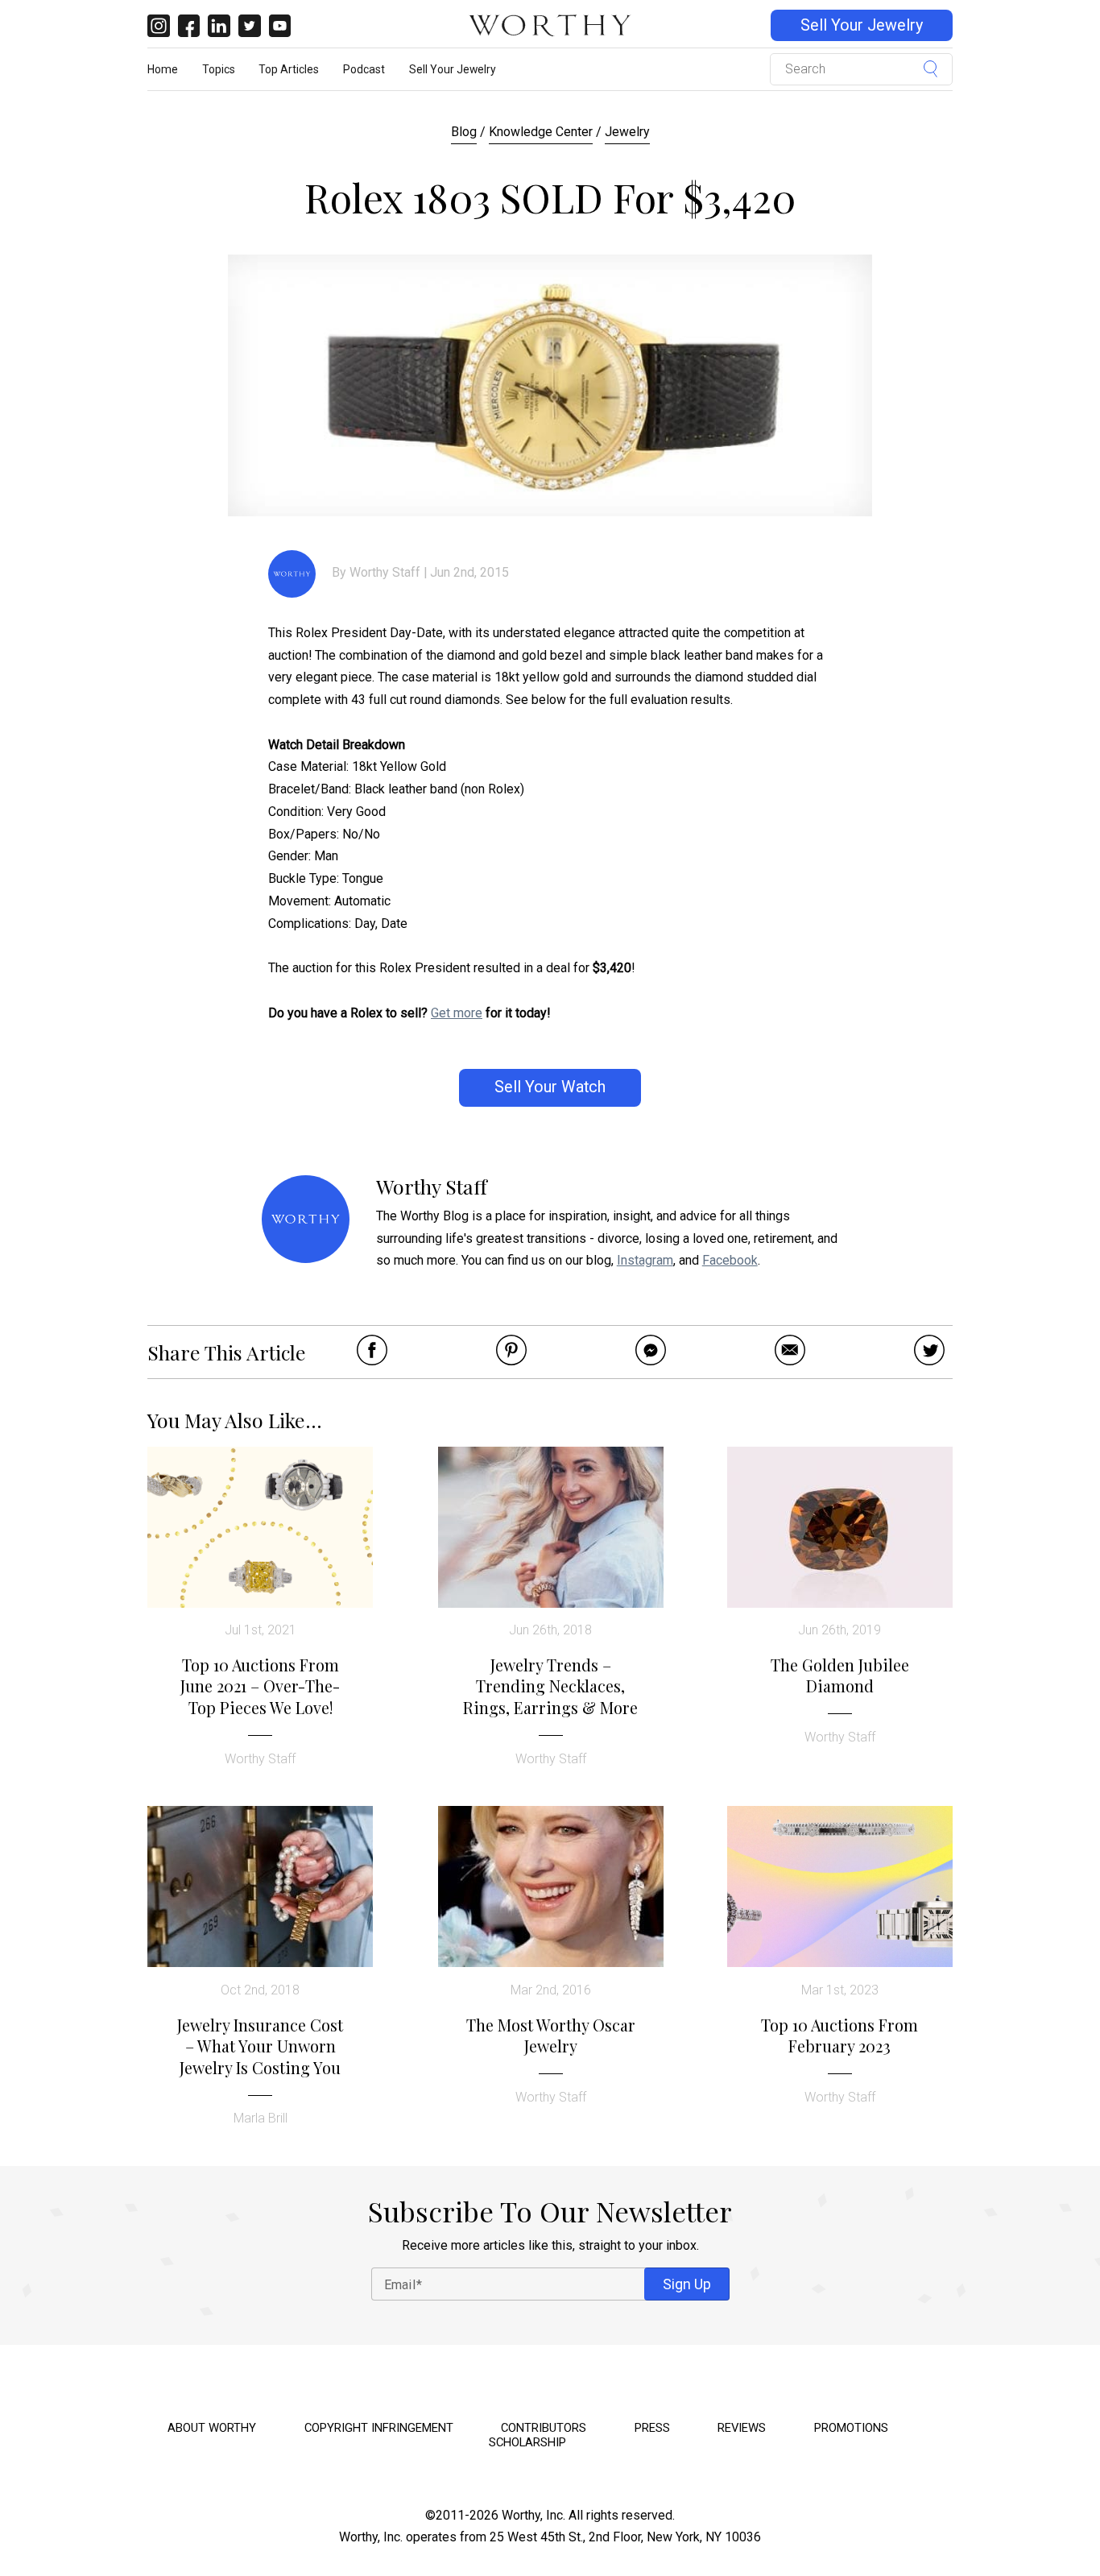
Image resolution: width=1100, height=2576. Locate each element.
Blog (464, 132)
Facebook (730, 1260)
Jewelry (627, 132)
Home (163, 69)
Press (652, 2428)
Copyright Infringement (379, 2428)
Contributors (544, 2428)
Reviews (742, 2428)
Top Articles (289, 69)
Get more (457, 1013)
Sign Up (687, 2284)
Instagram (645, 1260)
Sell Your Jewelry (862, 25)
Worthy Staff (385, 572)
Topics (219, 69)
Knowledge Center (541, 132)
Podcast (364, 69)
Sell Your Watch (550, 1087)
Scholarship (527, 2442)
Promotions (851, 2428)
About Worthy (212, 2428)
